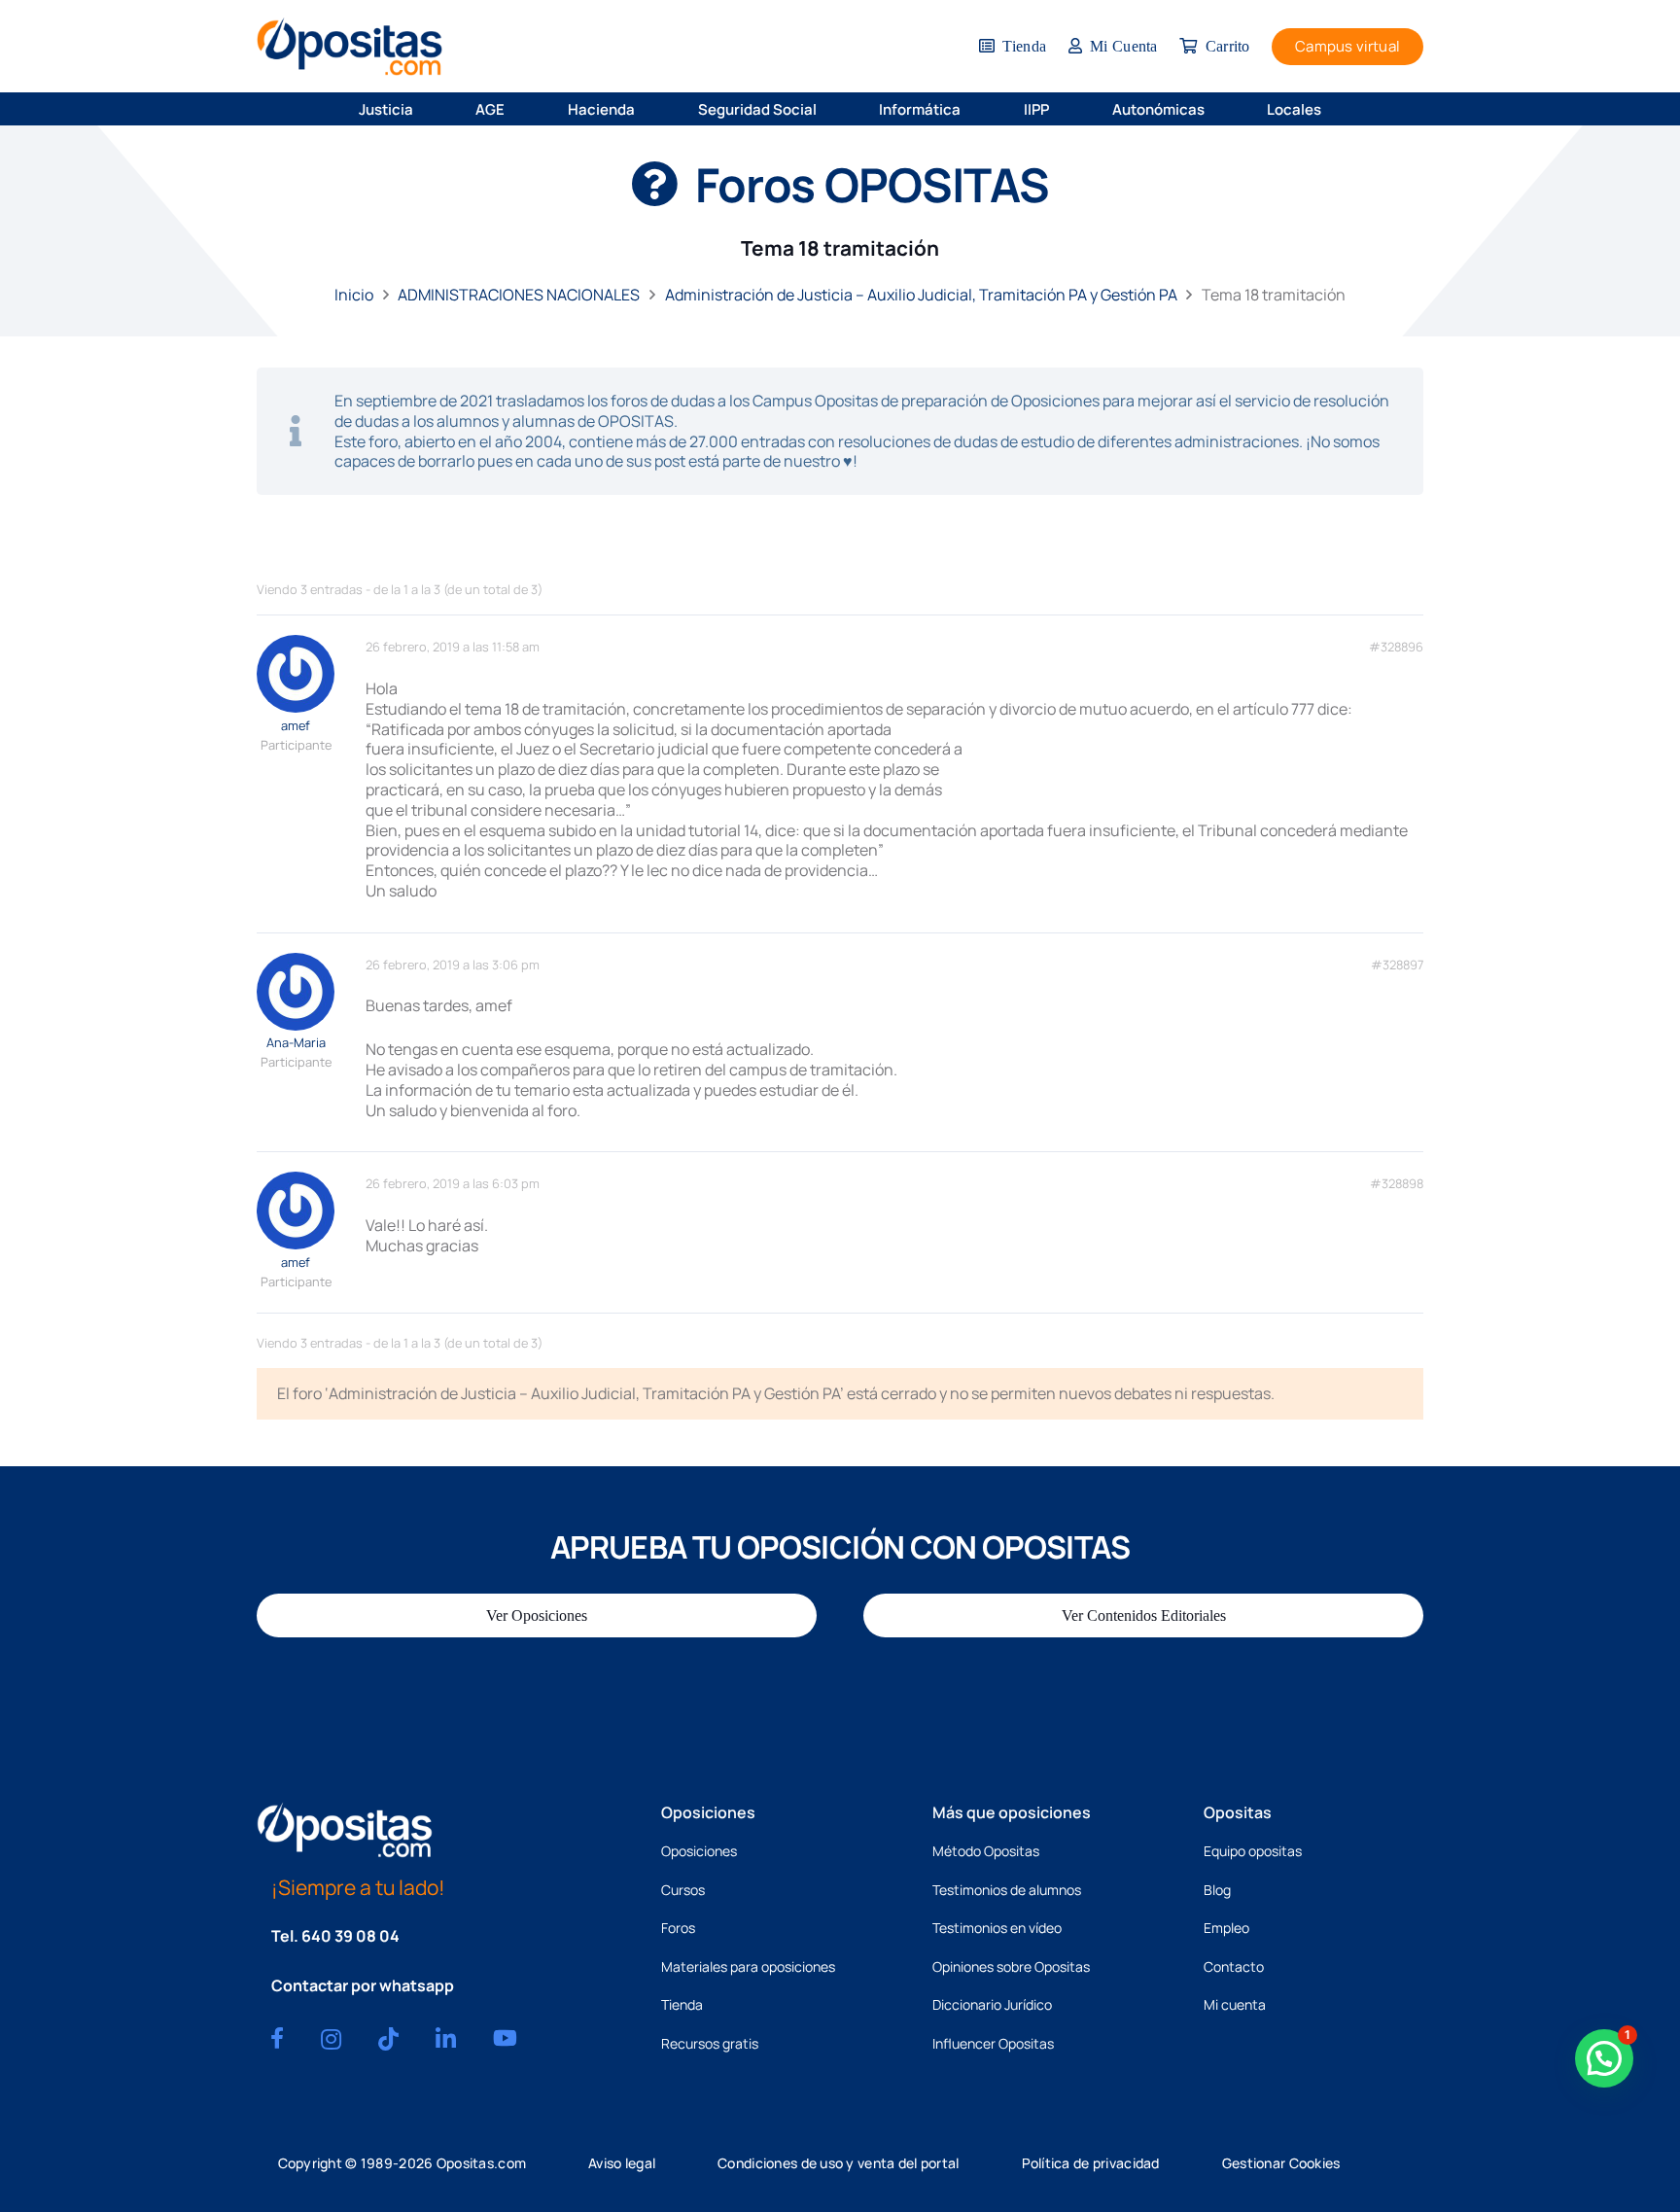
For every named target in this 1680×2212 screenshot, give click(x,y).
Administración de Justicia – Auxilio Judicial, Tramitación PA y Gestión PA (921, 295)
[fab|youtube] (505, 2038)
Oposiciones (699, 1851)
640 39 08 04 (350, 1936)
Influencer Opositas (993, 2043)
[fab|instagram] (331, 2039)
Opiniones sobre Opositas (1011, 1966)
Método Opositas (986, 1851)
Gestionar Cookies (1281, 2163)
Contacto (1234, 1966)
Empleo (1226, 1928)
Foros (678, 1928)
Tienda (682, 2004)
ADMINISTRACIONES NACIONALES (519, 295)
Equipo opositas (1253, 1851)
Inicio (354, 295)
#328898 (1397, 1184)
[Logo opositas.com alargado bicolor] (350, 46)
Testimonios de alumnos (1007, 1890)
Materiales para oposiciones (748, 1966)
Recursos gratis (710, 2043)
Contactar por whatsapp (363, 1985)
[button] (426, 109)
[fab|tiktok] (388, 2039)
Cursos (683, 1890)
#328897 (1397, 965)
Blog (1217, 1890)
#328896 (1396, 647)
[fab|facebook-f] (277, 2038)
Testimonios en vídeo (997, 1928)
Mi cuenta (1235, 2004)
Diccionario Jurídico (992, 2004)
